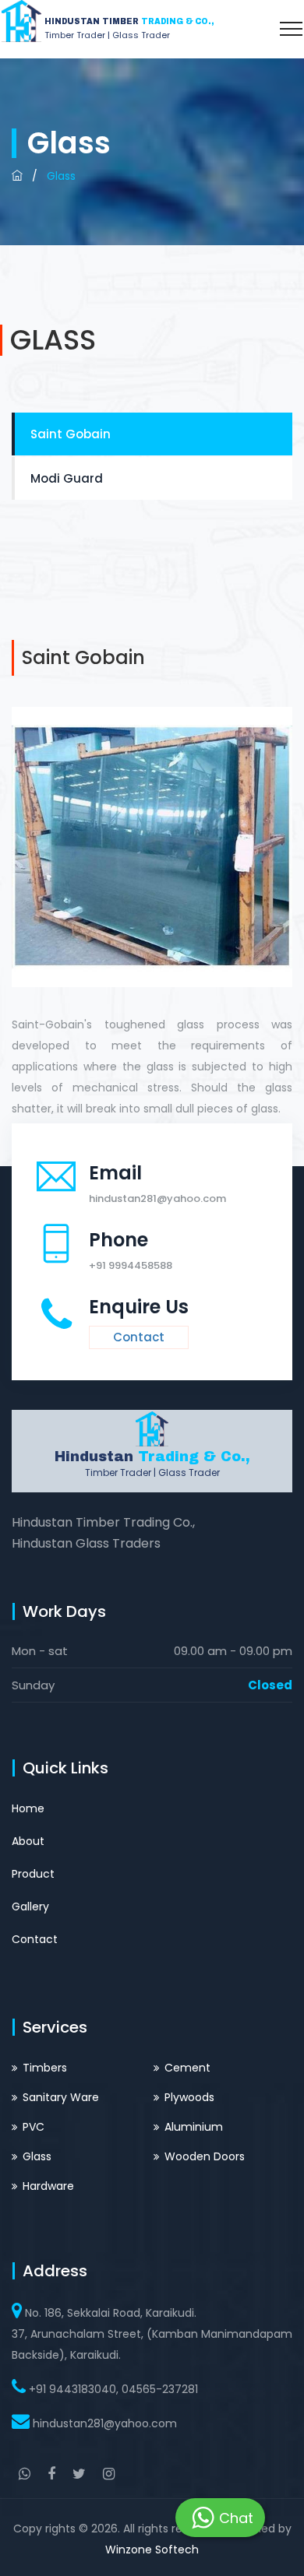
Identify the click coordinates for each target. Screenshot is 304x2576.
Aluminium (194, 2127)
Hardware (48, 2186)
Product (33, 1874)
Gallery (30, 1907)
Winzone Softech (152, 2550)
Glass (37, 2156)
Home (28, 1808)
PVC (34, 2127)
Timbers (45, 2068)
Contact (139, 1337)
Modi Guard (67, 478)
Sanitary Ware (61, 2097)
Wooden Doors (205, 2156)
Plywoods (189, 2097)
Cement (187, 2068)
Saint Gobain (71, 434)
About (28, 1841)
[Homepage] (17, 176)
